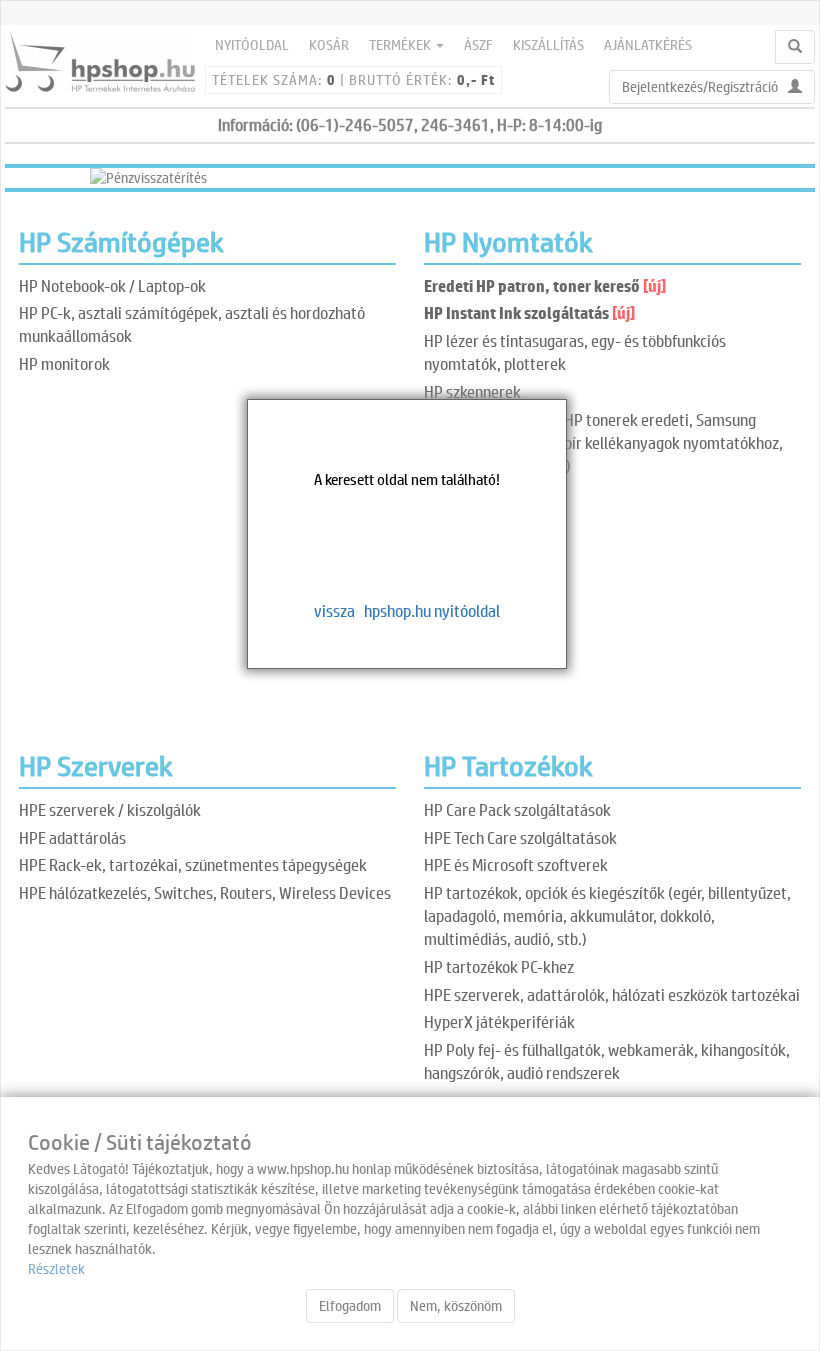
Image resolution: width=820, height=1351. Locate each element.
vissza (334, 610)
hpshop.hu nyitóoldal (432, 610)
